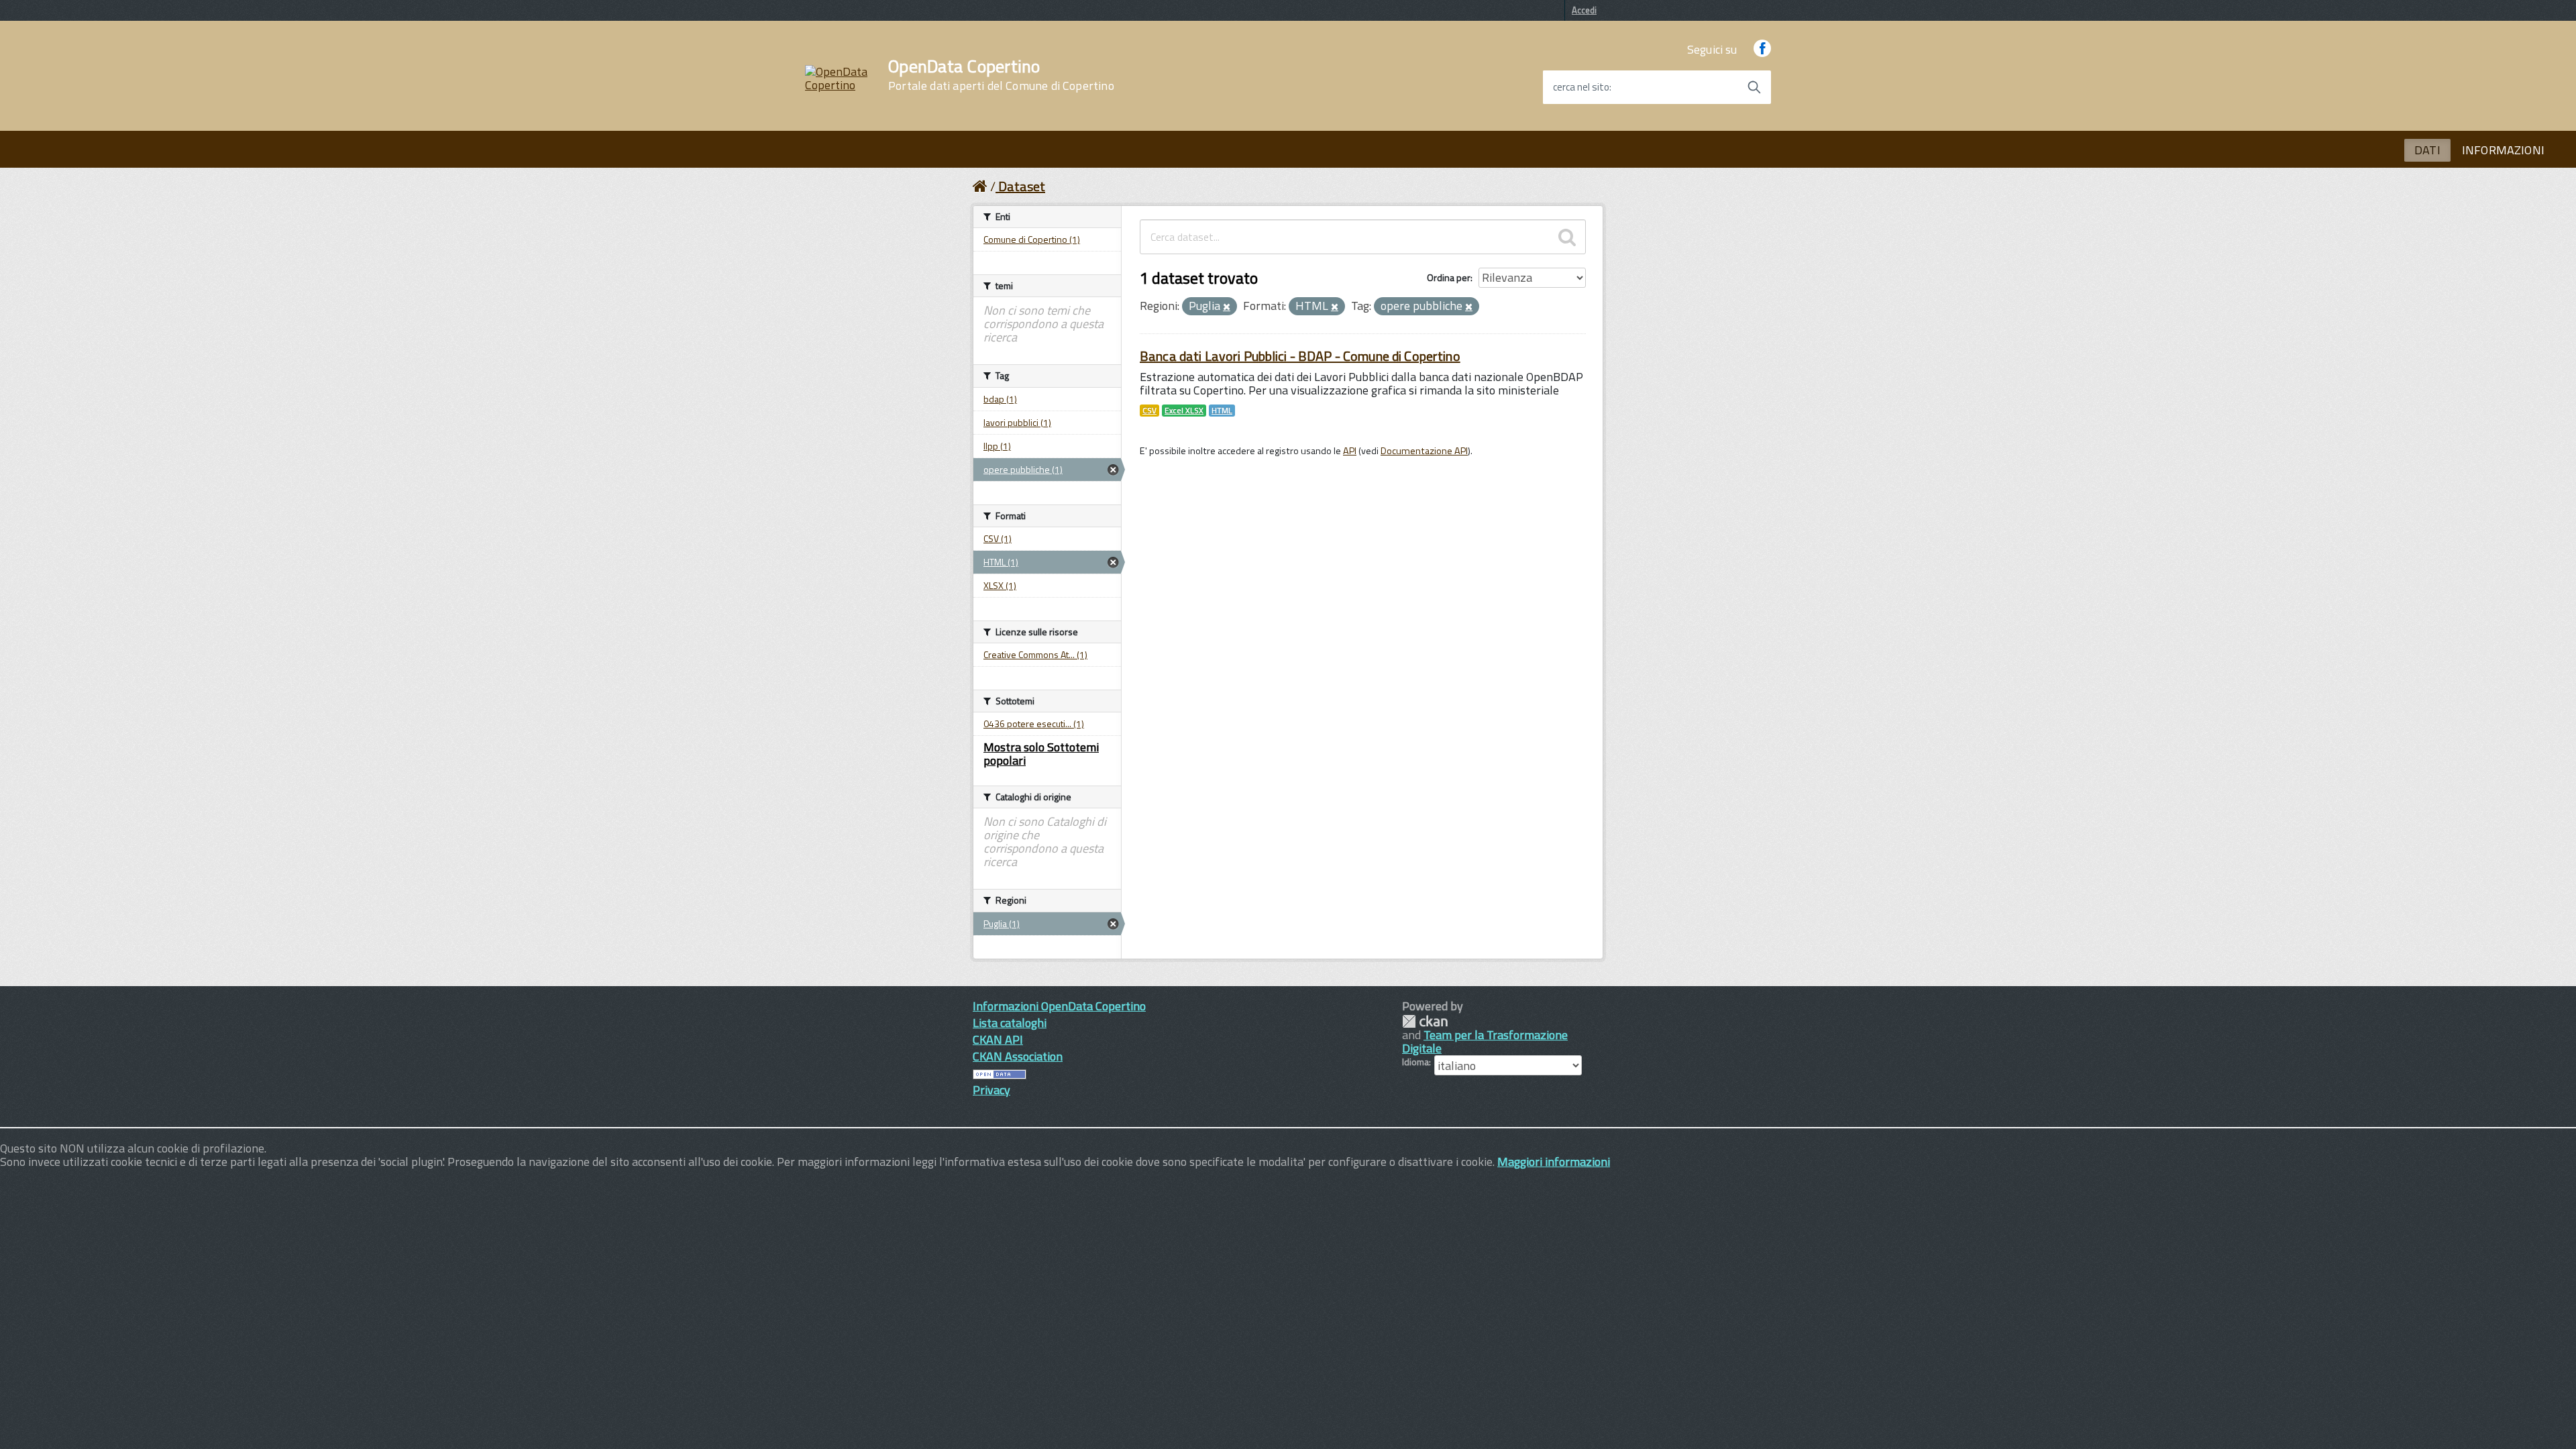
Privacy (991, 1090)
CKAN (1425, 1021)
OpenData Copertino (1001, 75)
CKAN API (998, 1039)
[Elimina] (1227, 307)
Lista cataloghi (1010, 1023)
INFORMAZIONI (2503, 150)
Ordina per (1449, 277)
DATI (2427, 150)
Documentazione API (1424, 451)
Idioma (1415, 1062)
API (1350, 451)
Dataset (1022, 186)
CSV (1149, 411)
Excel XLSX (1184, 411)
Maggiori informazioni (1554, 1162)
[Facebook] (1762, 49)
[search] (1567, 237)
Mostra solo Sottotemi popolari (1041, 754)
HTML (1222, 411)
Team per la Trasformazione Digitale (1485, 1041)
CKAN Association (1018, 1056)
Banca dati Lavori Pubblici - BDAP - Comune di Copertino (1300, 356)
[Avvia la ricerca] (1754, 87)
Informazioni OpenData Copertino (1059, 1006)
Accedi (1584, 10)
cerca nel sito (1581, 87)
